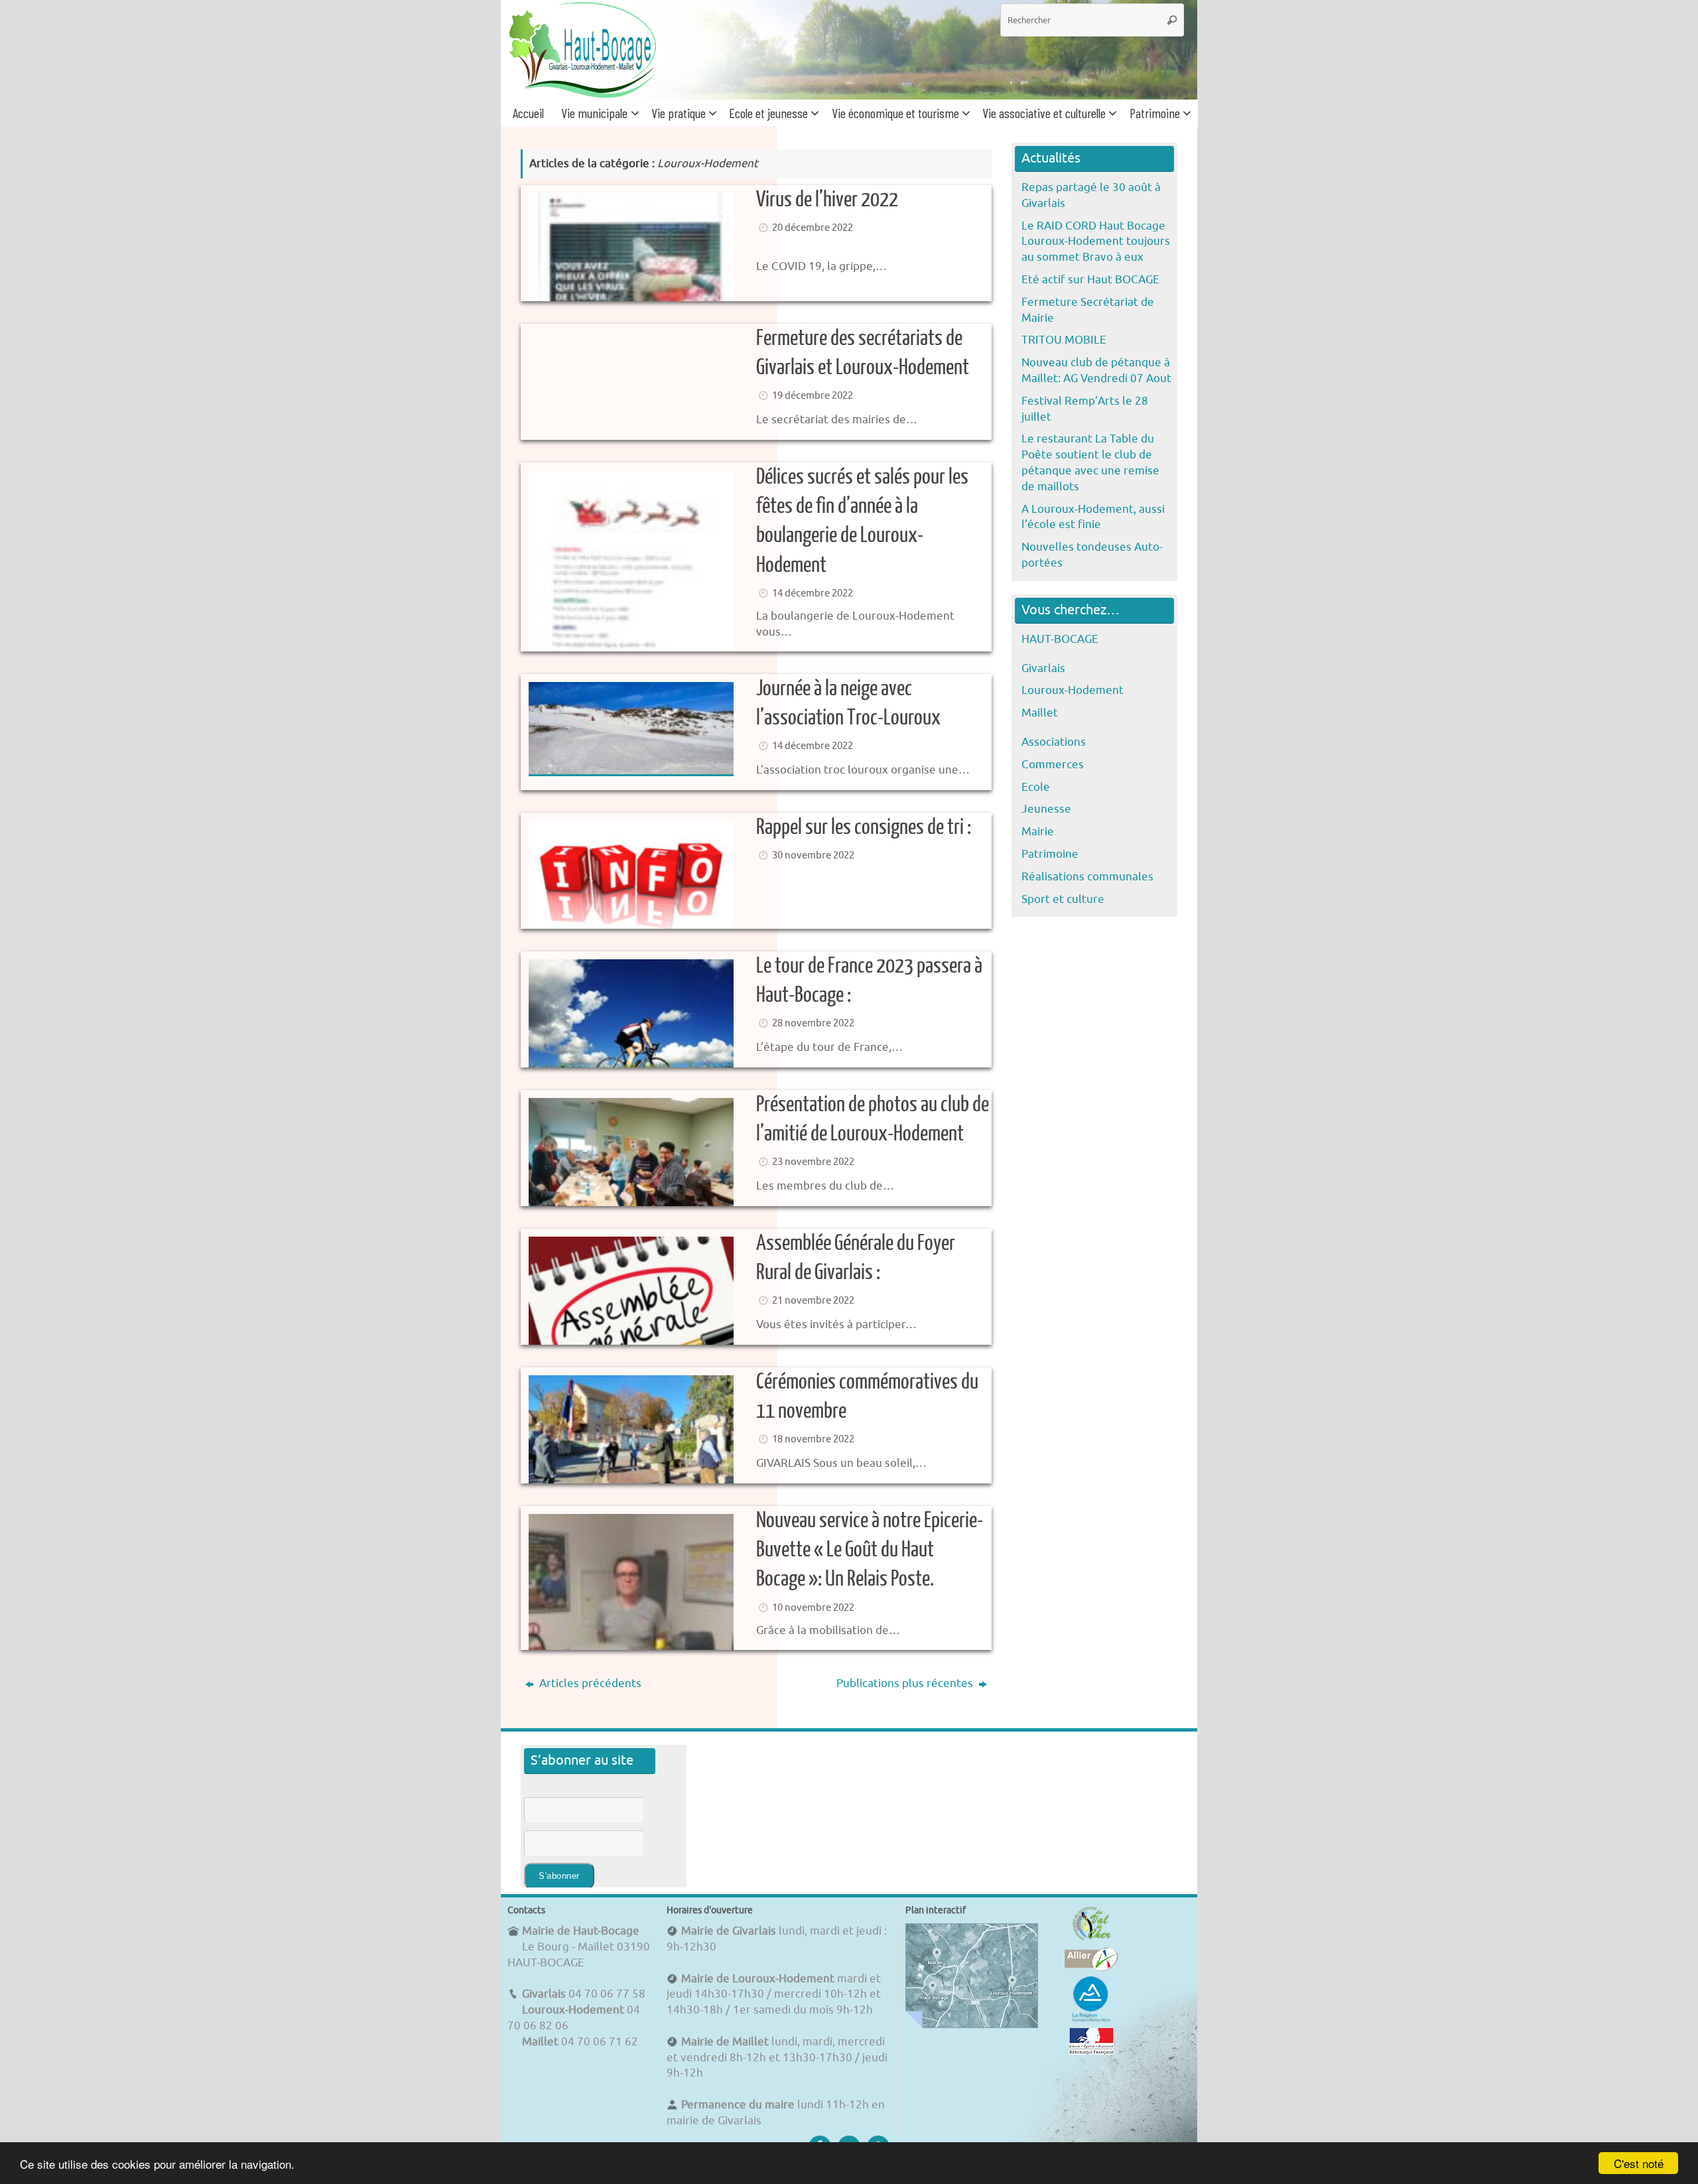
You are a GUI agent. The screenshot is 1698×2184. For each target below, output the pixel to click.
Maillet (1040, 713)
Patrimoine (1050, 854)
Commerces (1053, 765)
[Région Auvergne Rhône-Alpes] (1091, 2020)
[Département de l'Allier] (1091, 1967)
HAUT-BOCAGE (1060, 639)
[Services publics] (1091, 2051)
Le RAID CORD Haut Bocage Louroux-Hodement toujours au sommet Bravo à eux (1096, 242)
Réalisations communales (1087, 877)
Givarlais (1043, 668)
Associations (1054, 742)
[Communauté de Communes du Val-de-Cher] (1091, 1940)
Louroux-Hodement (1073, 690)
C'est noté (1639, 2163)
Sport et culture (1063, 899)
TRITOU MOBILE (1064, 340)
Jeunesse (1046, 809)
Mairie (1038, 832)
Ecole (1036, 787)
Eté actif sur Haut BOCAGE (1090, 280)
